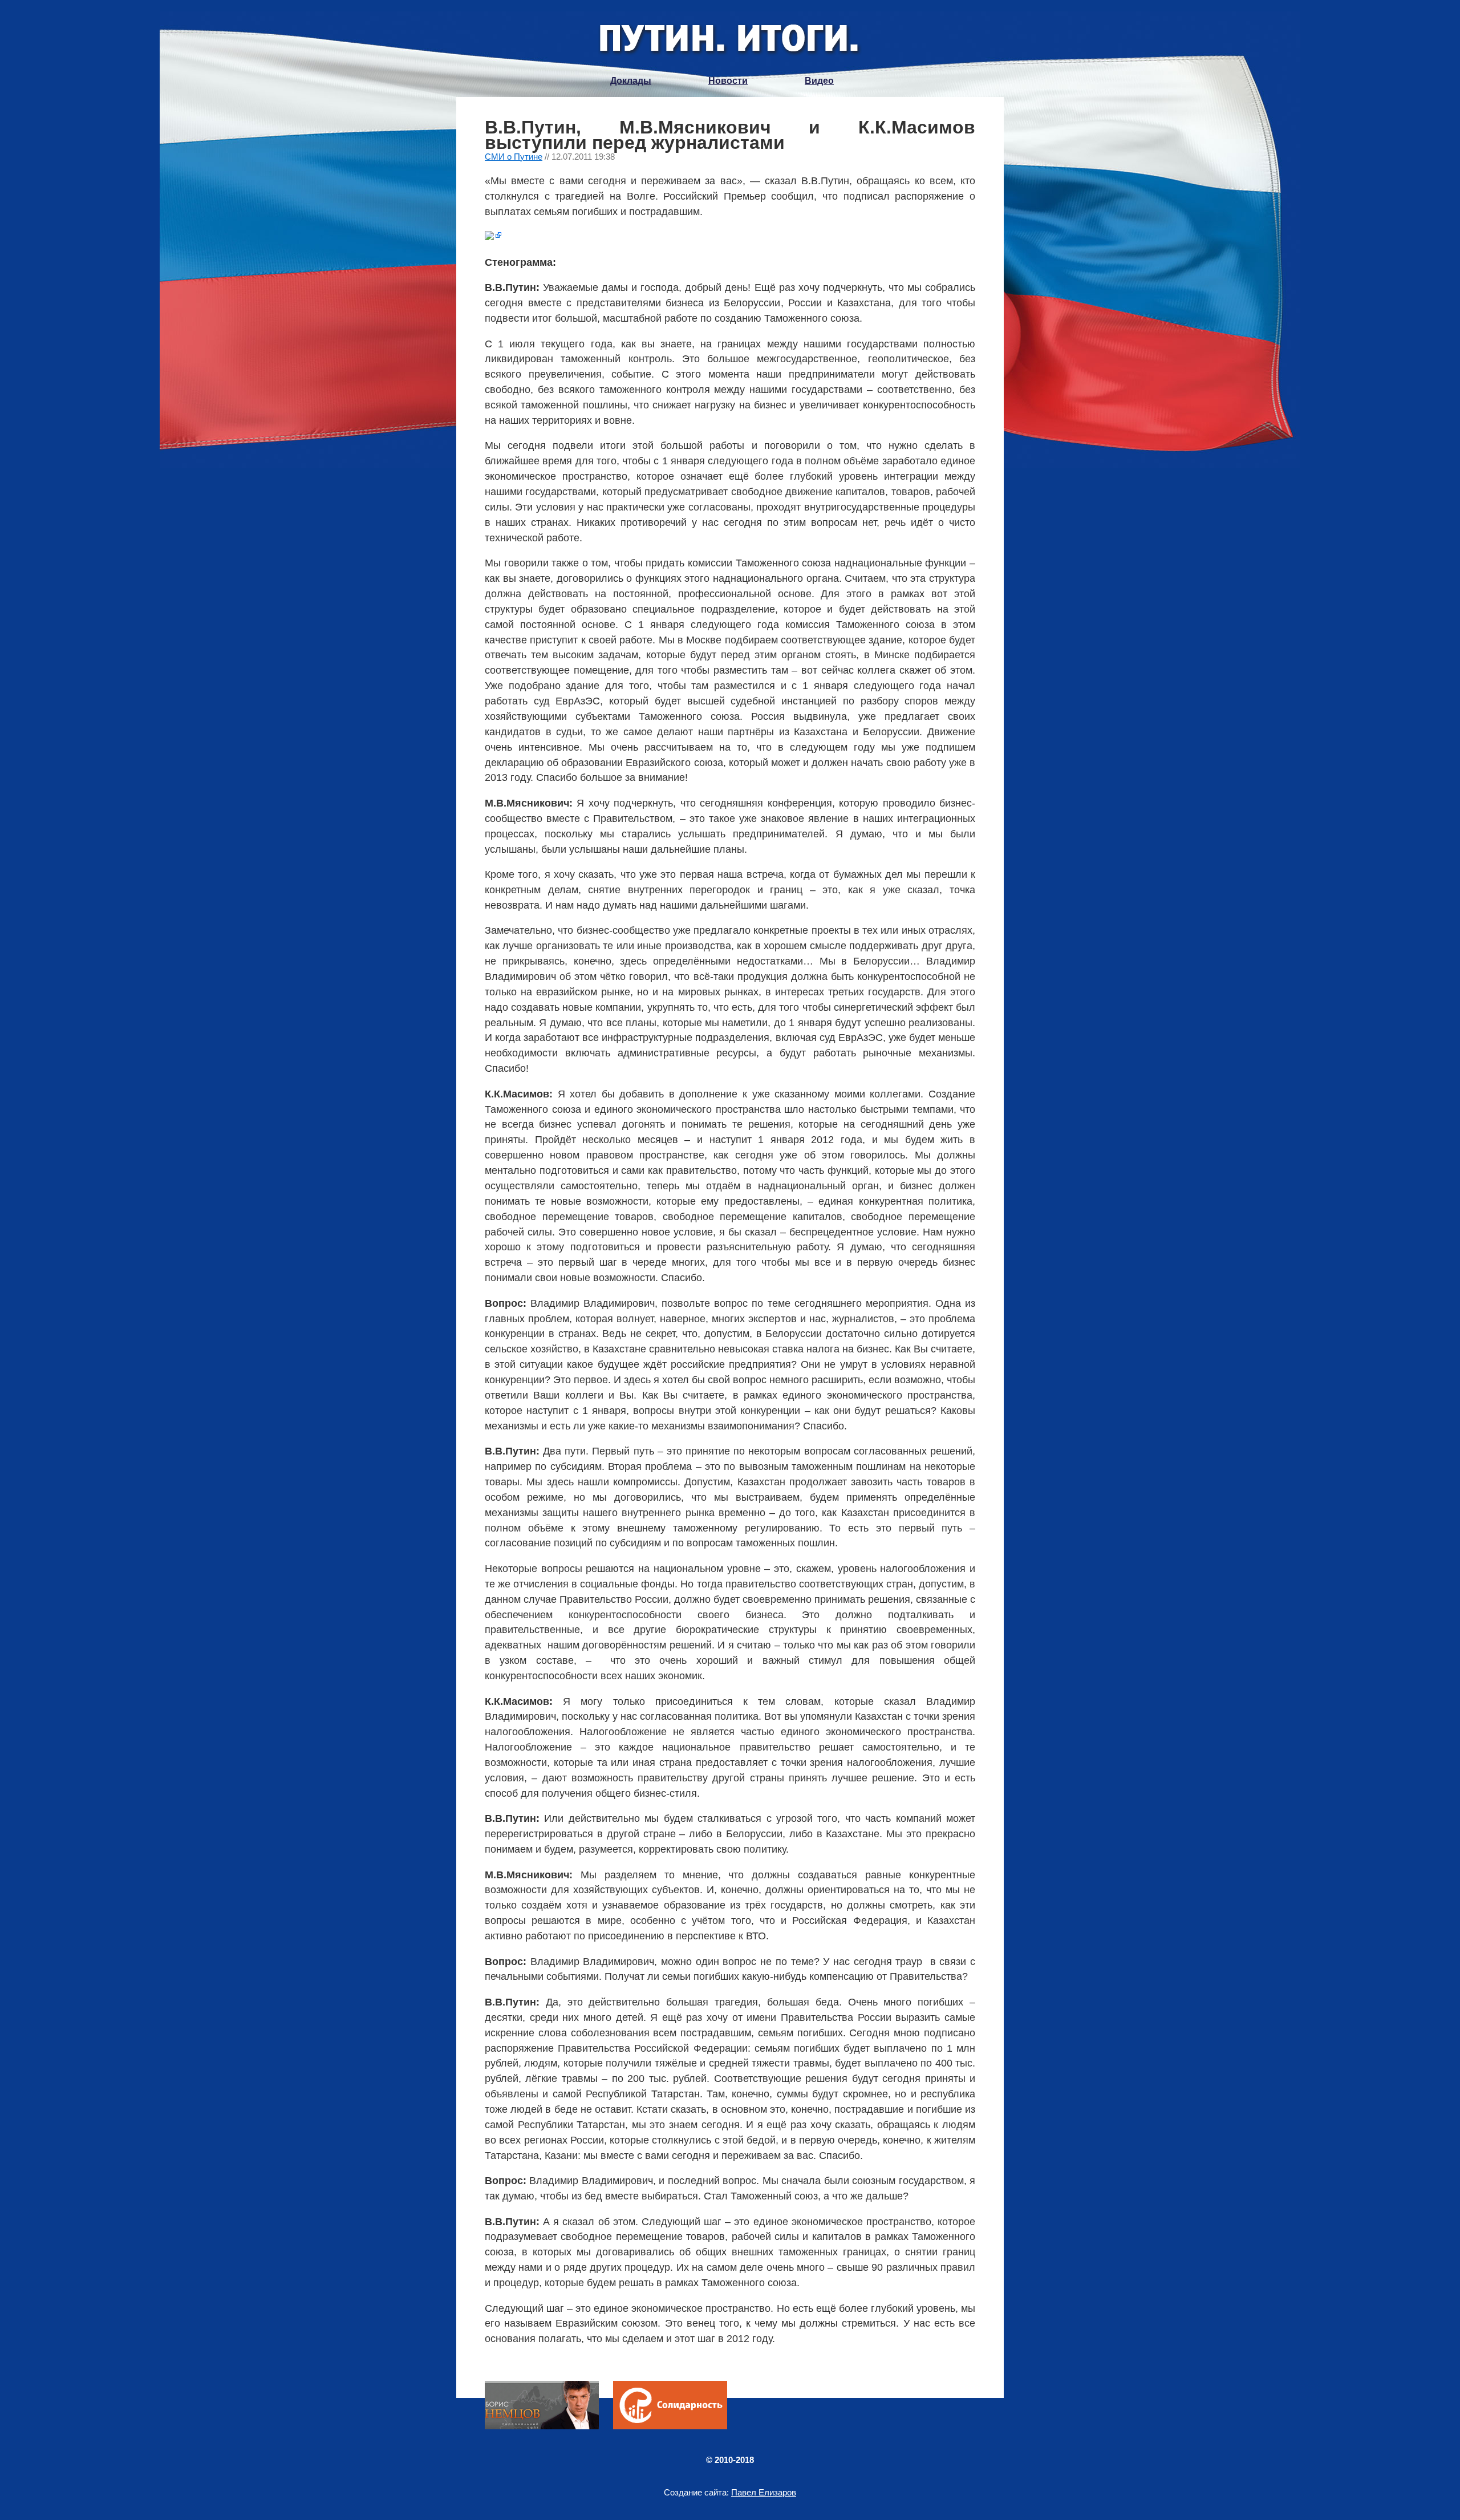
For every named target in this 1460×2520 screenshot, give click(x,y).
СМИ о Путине (514, 157)
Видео (819, 81)
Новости (728, 81)
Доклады (631, 81)
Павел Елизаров (764, 2492)
